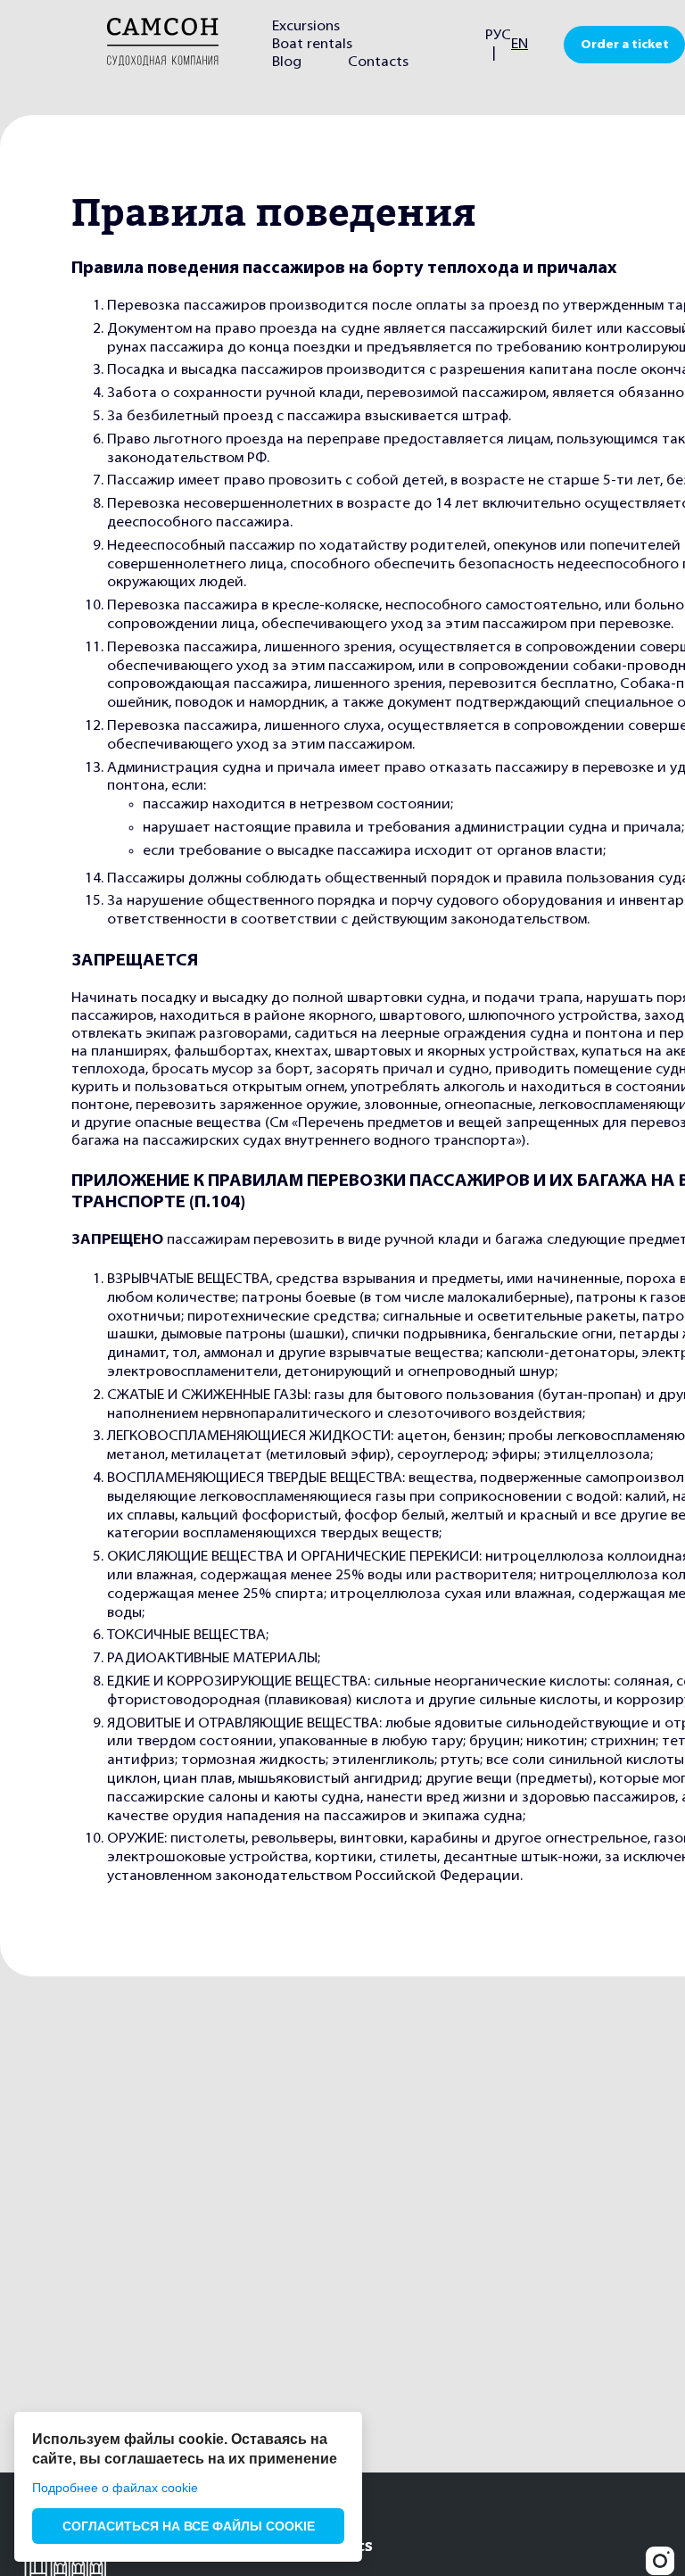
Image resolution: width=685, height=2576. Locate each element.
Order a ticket (625, 45)
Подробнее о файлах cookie (115, 2488)
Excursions (306, 27)
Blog (287, 62)
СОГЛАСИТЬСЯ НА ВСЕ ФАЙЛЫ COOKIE (189, 2526)
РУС (498, 36)
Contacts (378, 62)
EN (520, 45)
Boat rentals (312, 45)
